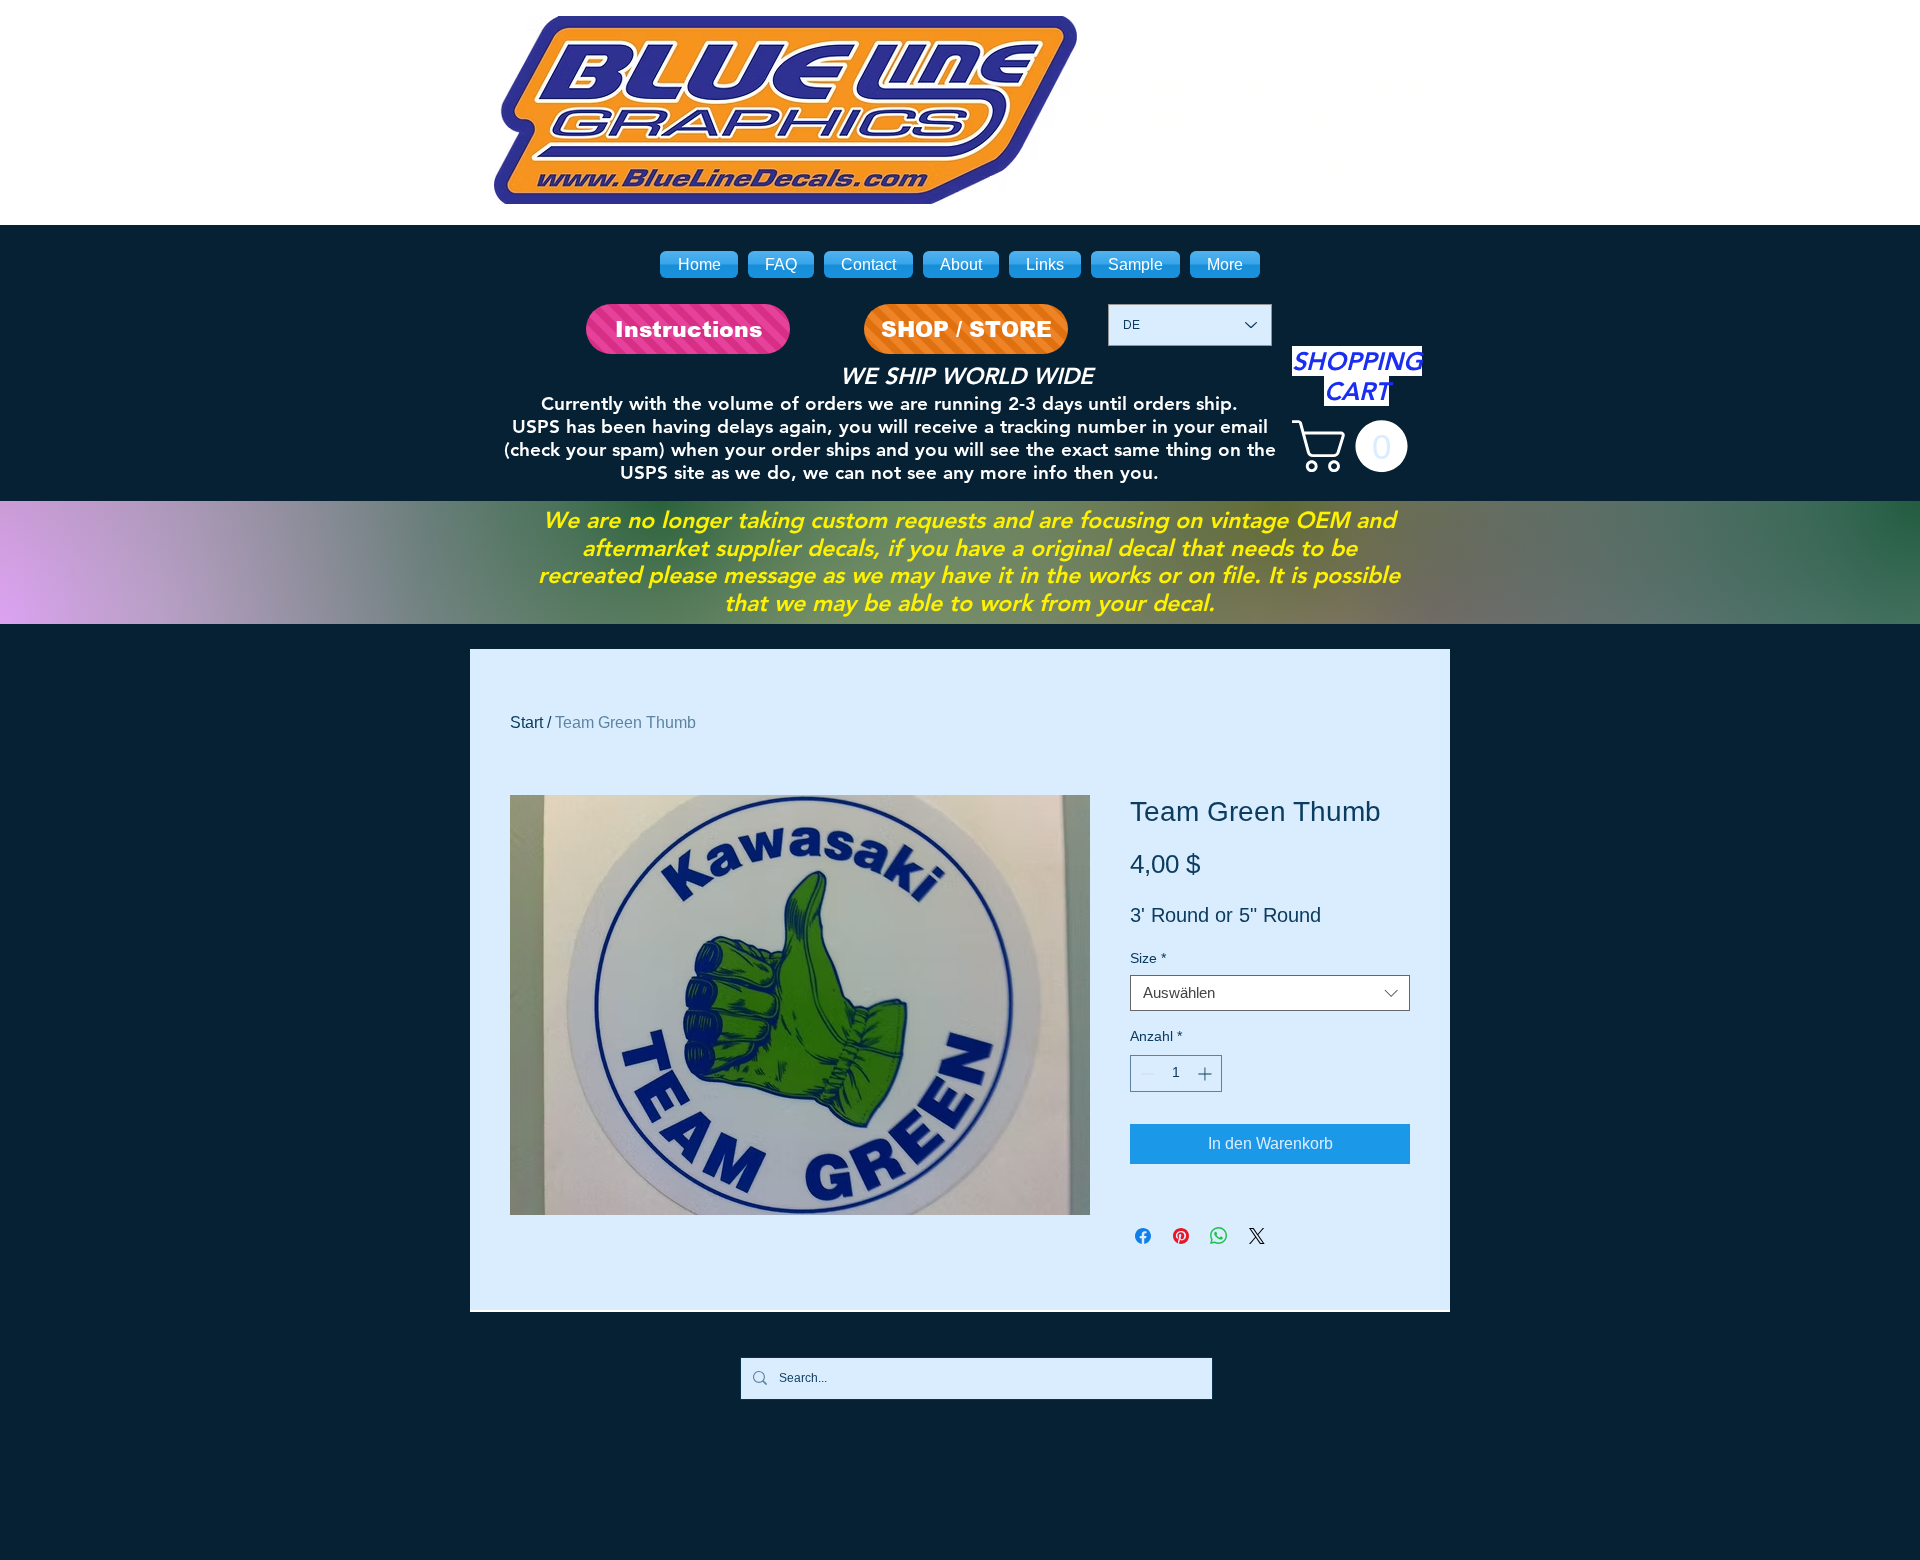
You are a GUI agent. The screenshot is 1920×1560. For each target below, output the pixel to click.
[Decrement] (1145, 1073)
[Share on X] (1257, 1236)
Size (1148, 958)
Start (526, 722)
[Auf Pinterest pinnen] (1181, 1236)
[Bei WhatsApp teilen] (1219, 1236)
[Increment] (1206, 1073)
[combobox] (1270, 993)
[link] (1356, 446)
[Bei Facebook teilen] (1143, 1236)
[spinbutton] (1176, 1073)
